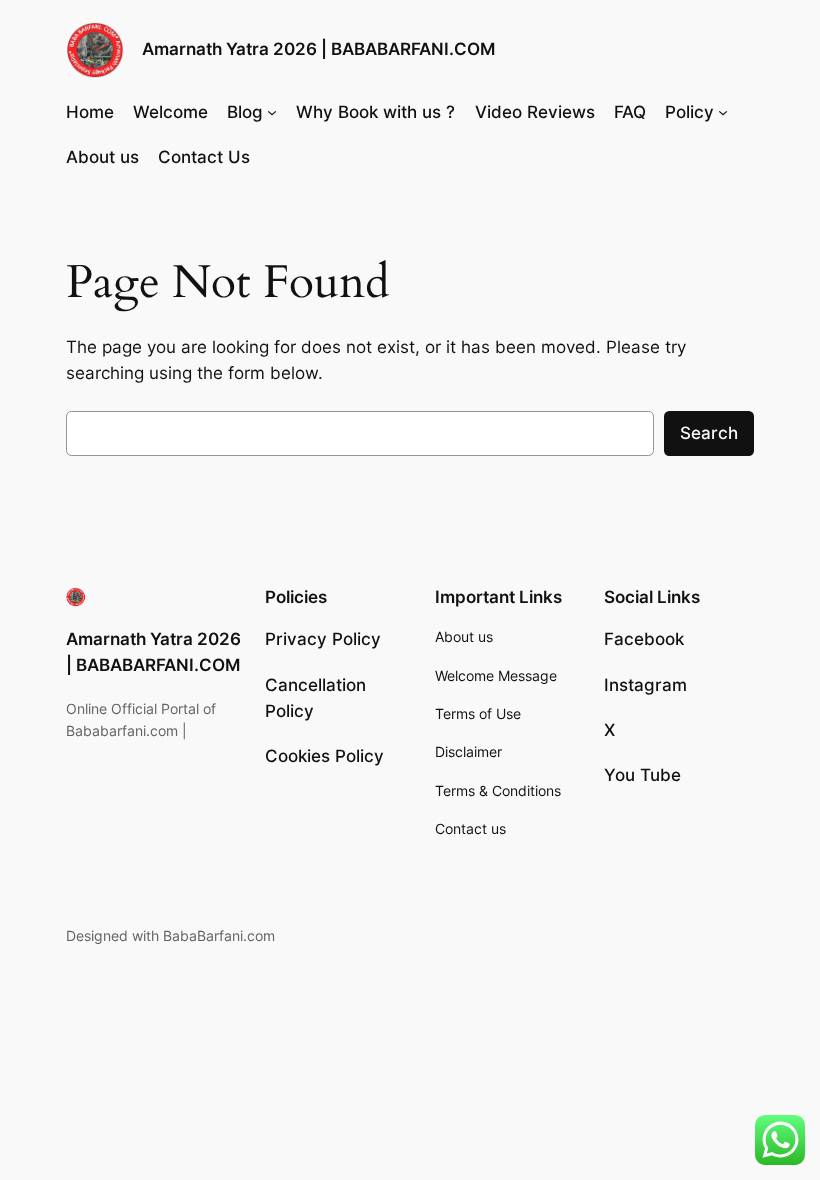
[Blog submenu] (272, 112)
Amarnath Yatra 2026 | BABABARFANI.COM (318, 49)
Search (709, 433)
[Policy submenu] (723, 112)
